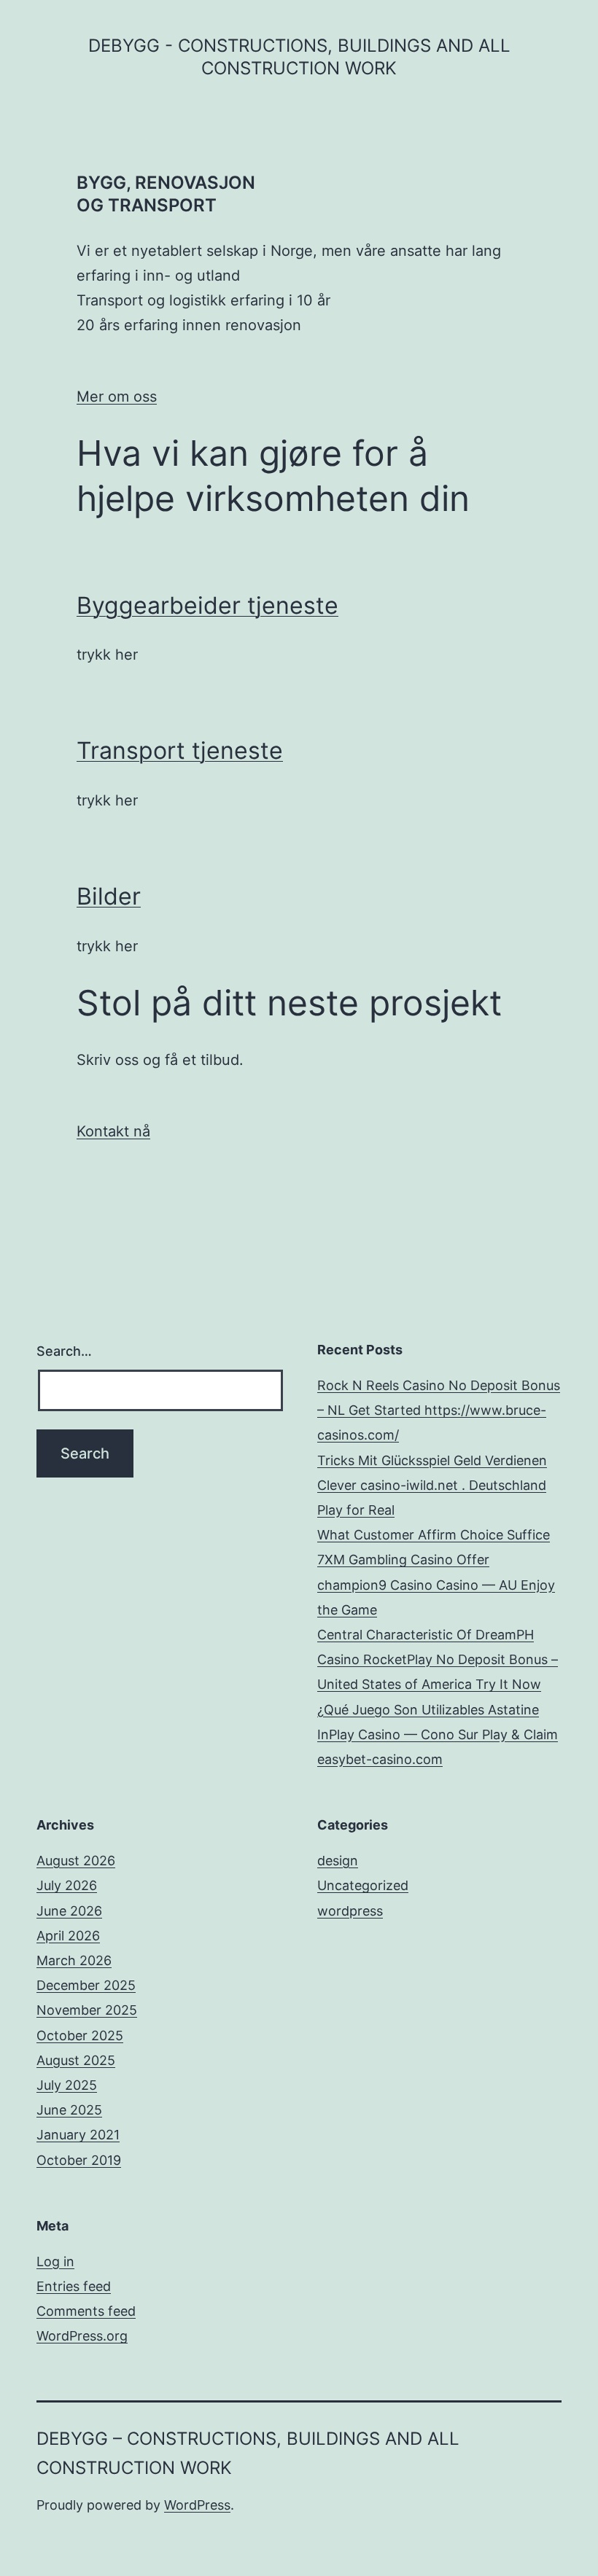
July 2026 (67, 1885)
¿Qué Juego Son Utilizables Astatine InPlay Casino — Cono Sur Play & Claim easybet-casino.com (438, 1734)
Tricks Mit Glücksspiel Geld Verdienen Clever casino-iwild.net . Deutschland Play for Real (432, 1485)
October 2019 (79, 2160)
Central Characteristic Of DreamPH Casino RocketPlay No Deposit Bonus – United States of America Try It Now (438, 1659)
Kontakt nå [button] (113, 1131)
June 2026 (69, 1911)
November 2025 (87, 2010)
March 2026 (74, 1960)
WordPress (197, 2505)
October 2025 (80, 2036)
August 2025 (76, 2060)
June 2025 (69, 2110)
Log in (55, 2261)
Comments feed (86, 2311)
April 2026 (68, 1936)
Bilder (109, 896)
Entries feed (74, 2286)
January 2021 (78, 2135)
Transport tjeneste (180, 750)
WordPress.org (82, 2336)
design (338, 1861)
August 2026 (76, 1861)
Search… (64, 1351)
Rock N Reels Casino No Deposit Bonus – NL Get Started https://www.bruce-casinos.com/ (439, 1410)
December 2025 (86, 1985)
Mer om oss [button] (117, 397)
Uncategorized (363, 1885)
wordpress (350, 1911)
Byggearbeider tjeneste (207, 605)
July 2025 (67, 2085)
